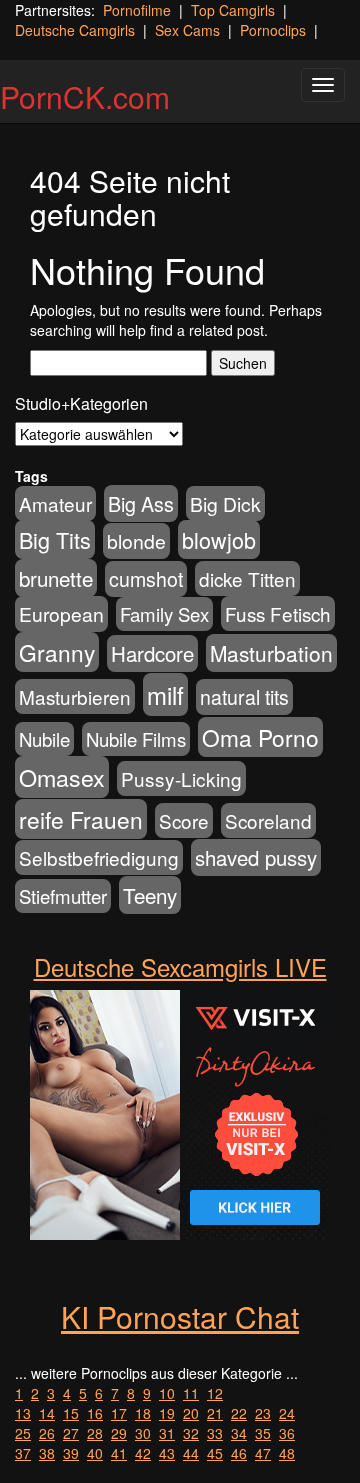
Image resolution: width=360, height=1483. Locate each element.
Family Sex (164, 614)
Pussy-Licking (181, 778)
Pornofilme (137, 10)
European (61, 614)
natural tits (244, 697)
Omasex (62, 777)
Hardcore (152, 653)
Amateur (55, 503)
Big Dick (225, 503)
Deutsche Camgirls (75, 30)
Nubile (44, 739)
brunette (56, 578)
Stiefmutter (63, 896)
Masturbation (271, 653)
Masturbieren (75, 696)
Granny (57, 652)
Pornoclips (273, 30)
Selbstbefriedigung (99, 857)
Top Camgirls (233, 10)
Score (184, 820)
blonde (136, 541)
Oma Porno (260, 737)
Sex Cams (187, 30)
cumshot (146, 579)
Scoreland (268, 820)
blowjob (219, 539)
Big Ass (141, 503)
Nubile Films (136, 739)
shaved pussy (256, 857)
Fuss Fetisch (278, 613)
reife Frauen (81, 819)
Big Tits (55, 539)
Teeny (150, 895)
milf (165, 694)
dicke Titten (247, 578)
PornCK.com (85, 96)
